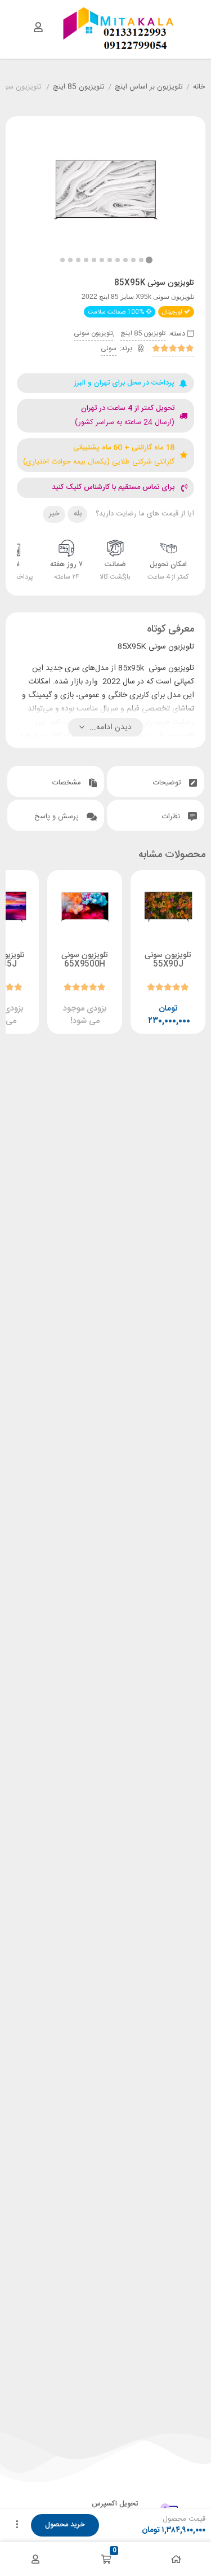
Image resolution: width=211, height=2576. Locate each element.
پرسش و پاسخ (58, 817)
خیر (54, 514)
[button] (62, 260)
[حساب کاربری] (38, 27)
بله (78, 514)
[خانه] (176, 2559)
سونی (109, 349)
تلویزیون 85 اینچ (79, 87)
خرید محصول (65, 2525)
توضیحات (168, 783)
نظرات (172, 817)
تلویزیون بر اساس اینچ (149, 87)
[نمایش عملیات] (17, 2525)
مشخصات (68, 783)
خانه (199, 87)
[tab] (156, 781)
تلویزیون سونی (93, 333)
